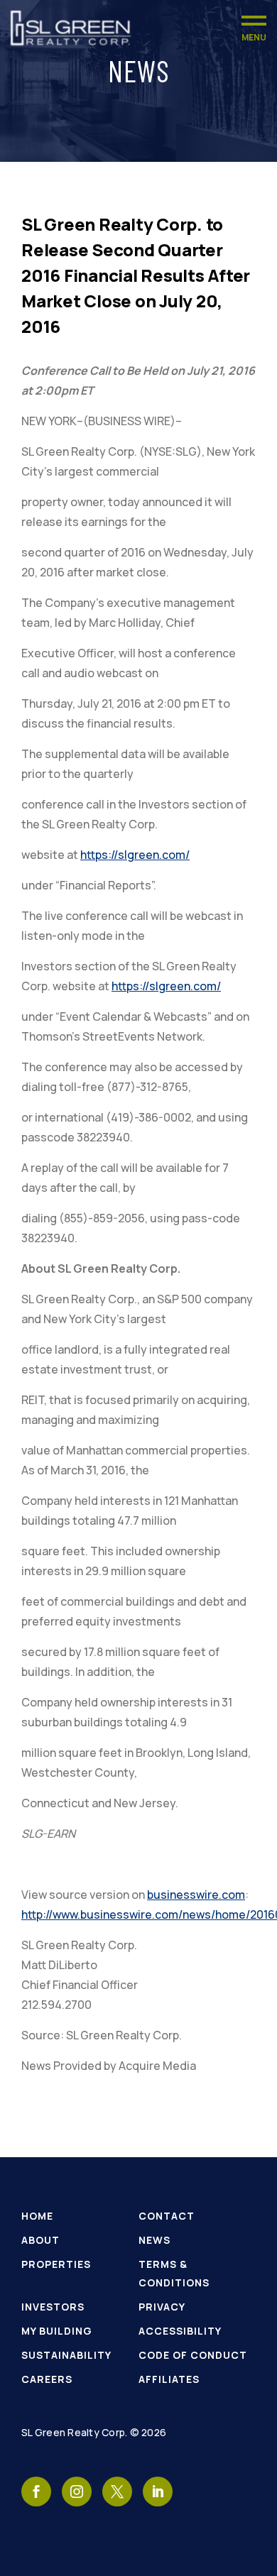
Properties (56, 2264)
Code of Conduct (193, 2355)
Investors (53, 2307)
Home (37, 2216)
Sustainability (66, 2355)
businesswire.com (196, 1895)
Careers (47, 2379)
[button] (254, 28)
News (154, 2240)
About (40, 2240)
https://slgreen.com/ (135, 855)
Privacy (162, 2307)
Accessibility (180, 2331)
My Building (57, 2331)
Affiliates (169, 2379)
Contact (167, 2216)
